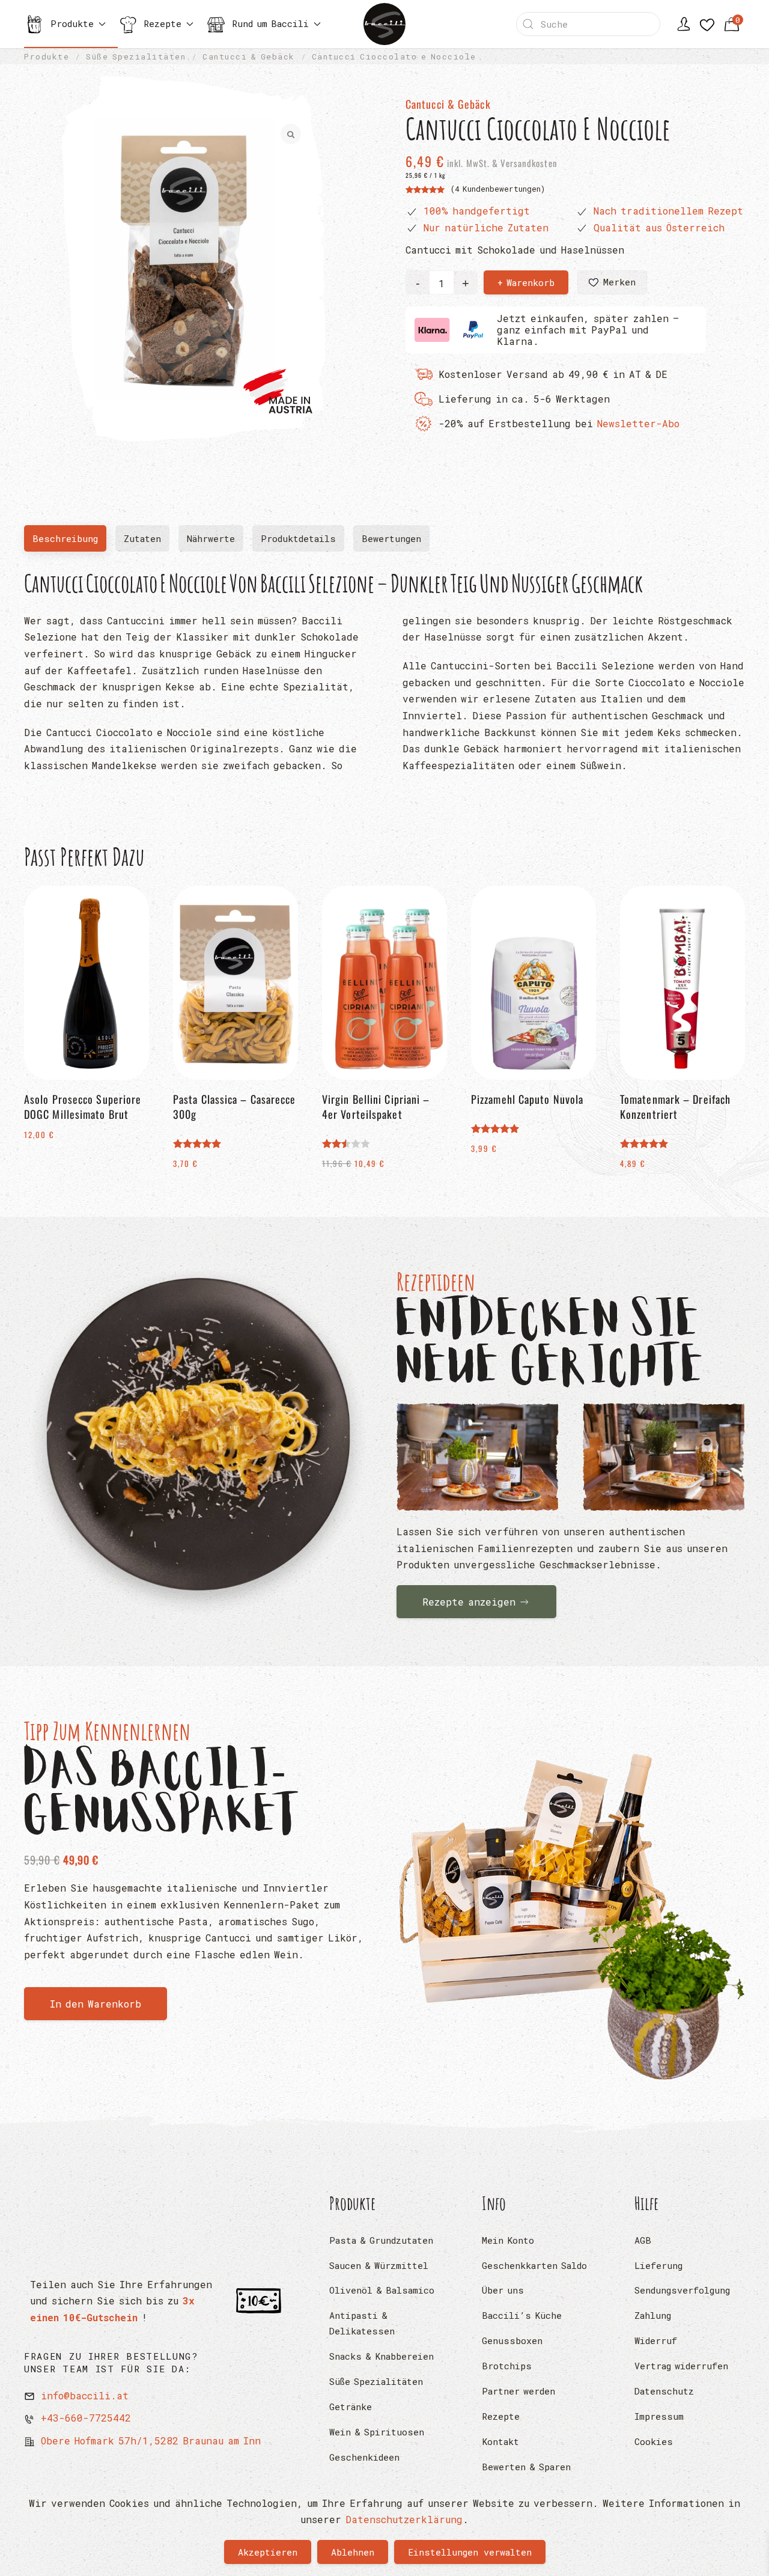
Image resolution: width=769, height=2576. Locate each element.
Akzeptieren (268, 2552)
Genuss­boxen (512, 2340)
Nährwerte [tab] (211, 538)
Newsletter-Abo (638, 423)
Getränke (351, 2407)
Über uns (503, 2290)
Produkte (353, 2203)
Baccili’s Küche (522, 2315)
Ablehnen (353, 2552)
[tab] (391, 538)
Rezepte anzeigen (469, 1602)
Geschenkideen (364, 2457)
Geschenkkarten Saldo (534, 2265)
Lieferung (658, 2265)
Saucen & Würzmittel (379, 2265)
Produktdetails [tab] (298, 538)
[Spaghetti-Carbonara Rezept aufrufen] (198, 1440)
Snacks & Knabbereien (381, 2356)
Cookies (654, 2441)
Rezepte (501, 2416)
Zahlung (653, 2315)
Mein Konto (508, 2240)
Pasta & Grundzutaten (381, 2240)
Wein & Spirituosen (377, 2432)
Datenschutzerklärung (404, 2519)
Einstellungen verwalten (470, 2552)
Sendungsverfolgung (682, 2290)
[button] (612, 282)
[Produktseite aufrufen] (571, 1908)
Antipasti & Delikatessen (362, 2323)
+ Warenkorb (526, 282)
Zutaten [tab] (142, 538)
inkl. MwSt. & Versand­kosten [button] (501, 163)
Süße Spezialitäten (376, 2381)
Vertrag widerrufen (681, 2366)
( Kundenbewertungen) (498, 189)
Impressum (659, 2416)
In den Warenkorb (96, 2004)
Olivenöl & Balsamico (382, 2290)
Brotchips (507, 2366)
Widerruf (656, 2340)
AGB (643, 2240)
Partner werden (518, 2391)
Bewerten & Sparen (526, 2467)
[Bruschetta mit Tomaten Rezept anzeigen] (478, 1457)
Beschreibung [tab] (69, 542)
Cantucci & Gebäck (448, 104)
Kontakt (500, 2441)
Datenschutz (664, 2391)
